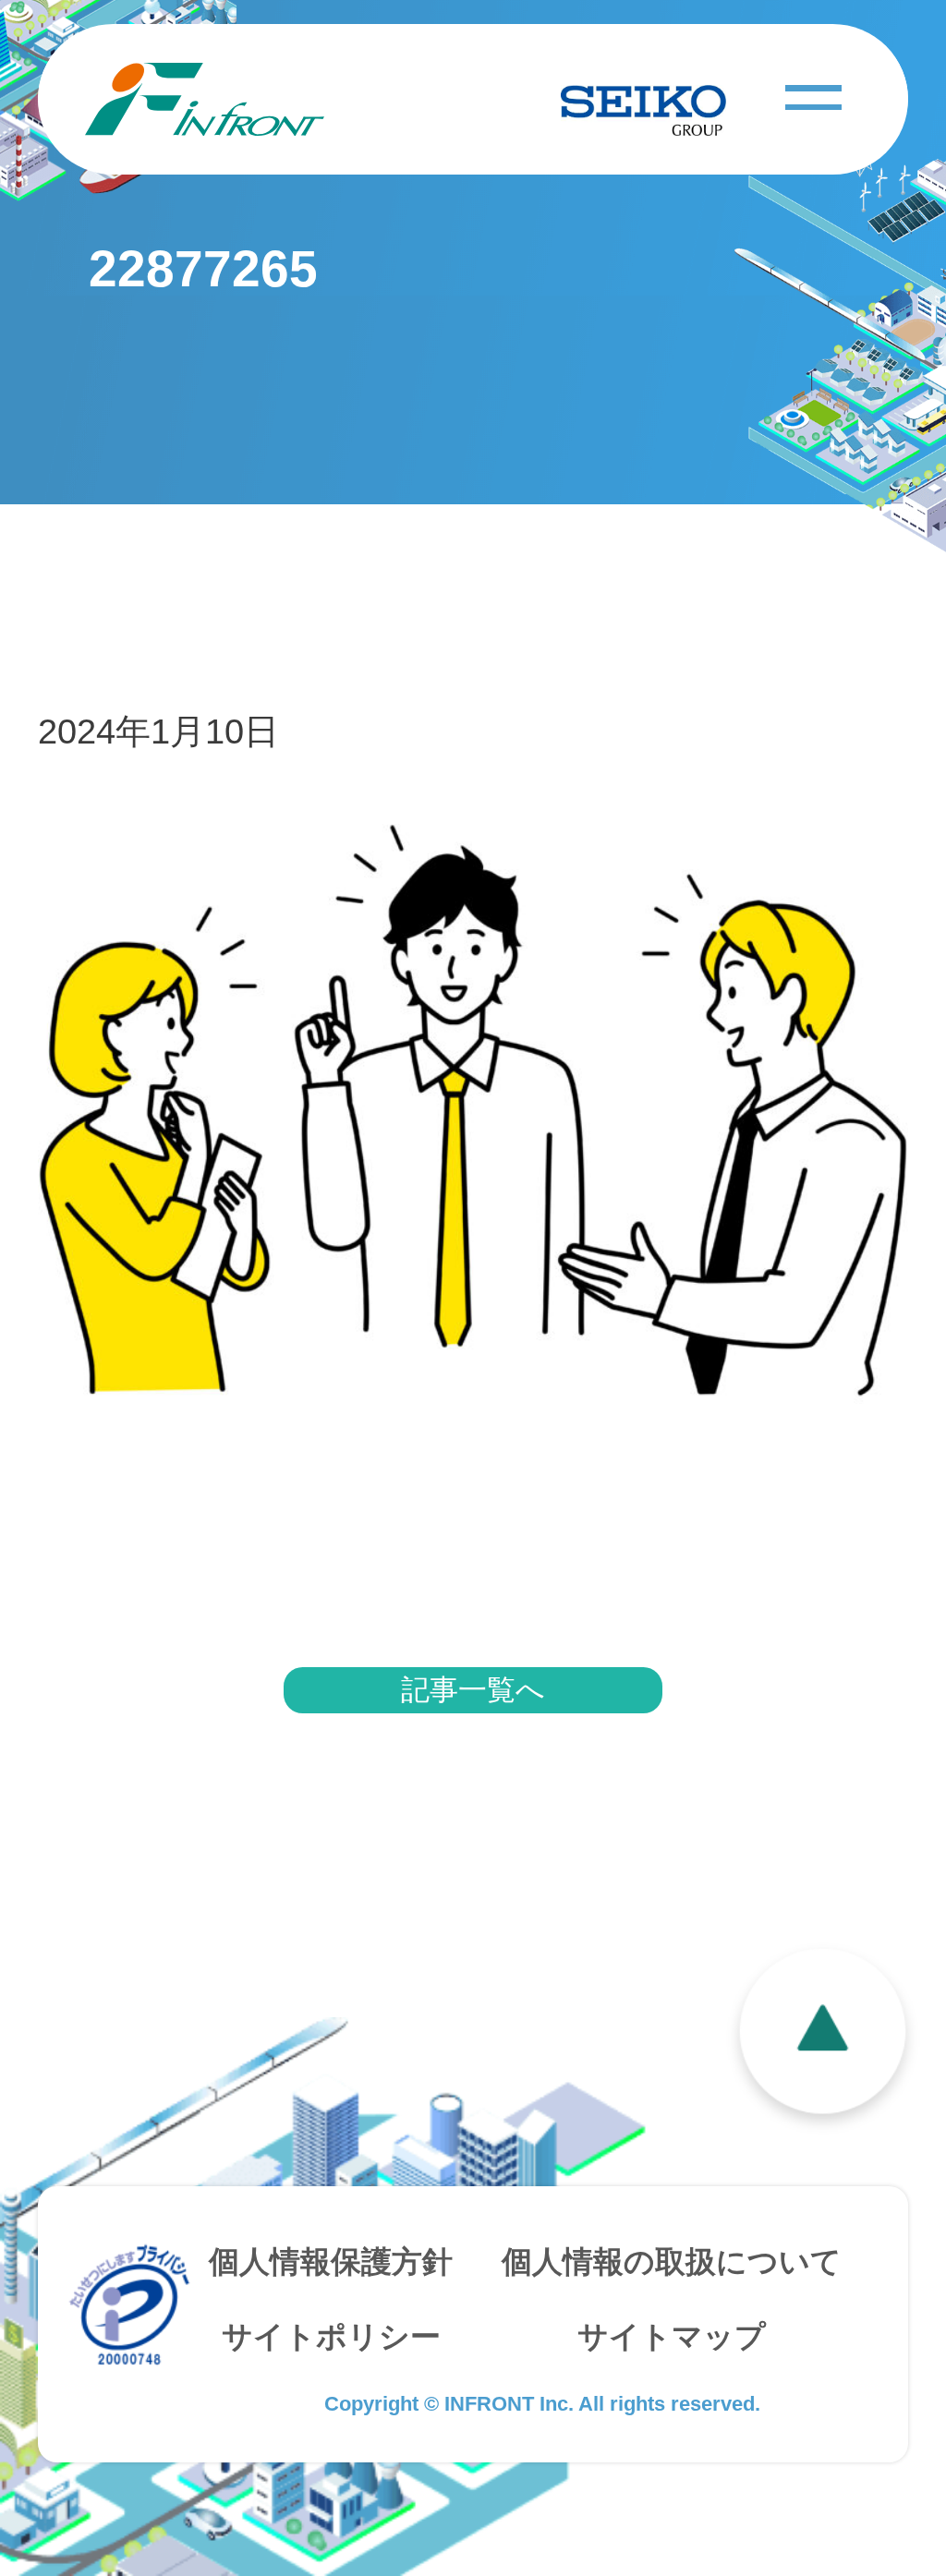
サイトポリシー (331, 2336)
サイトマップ (672, 2336)
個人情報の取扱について (672, 2262)
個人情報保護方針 (331, 2262)
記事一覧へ (473, 1690)
